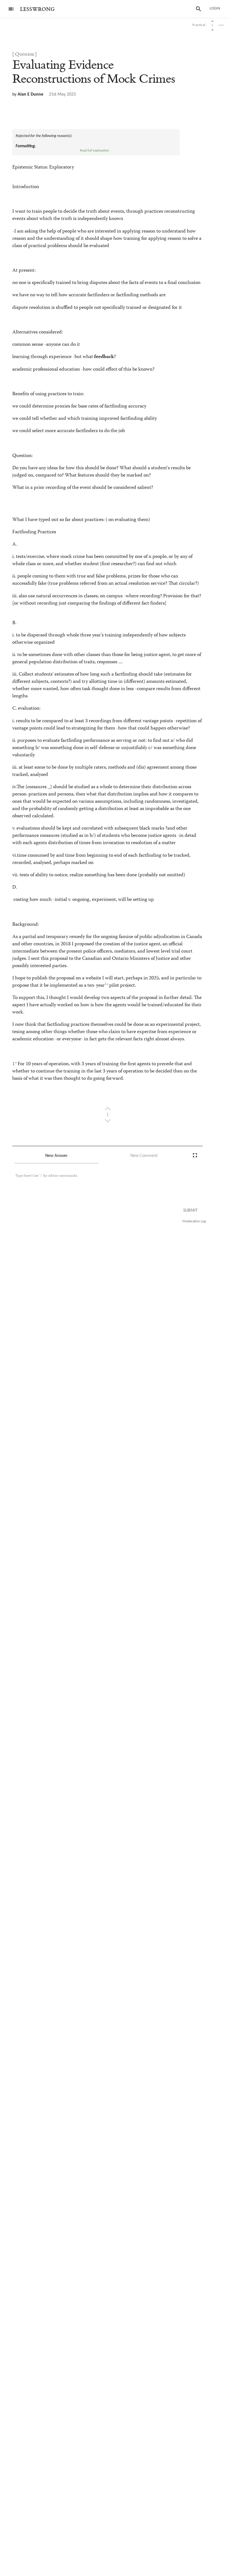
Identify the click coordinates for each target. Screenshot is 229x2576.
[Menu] (11, 9)
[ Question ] (25, 54)
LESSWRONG (37, 9)
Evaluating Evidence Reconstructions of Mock (94, 72)
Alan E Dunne (30, 94)
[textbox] (102, 1181)
